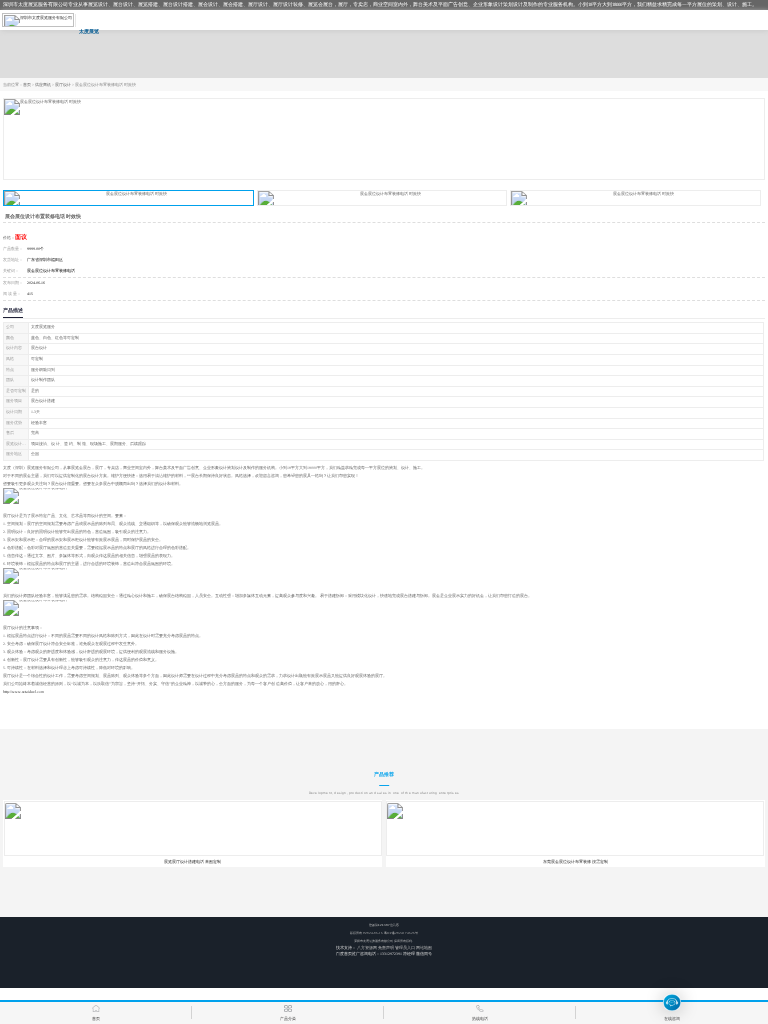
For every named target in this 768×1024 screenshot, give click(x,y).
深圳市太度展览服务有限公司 (373, 941)
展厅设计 (63, 85)
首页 (27, 85)
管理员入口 (405, 948)
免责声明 (386, 948)
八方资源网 (367, 948)
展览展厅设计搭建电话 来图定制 (192, 862)
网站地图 (424, 948)
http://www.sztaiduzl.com (23, 692)
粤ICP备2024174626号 (401, 933)
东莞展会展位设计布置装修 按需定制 (575, 862)
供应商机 (43, 85)
